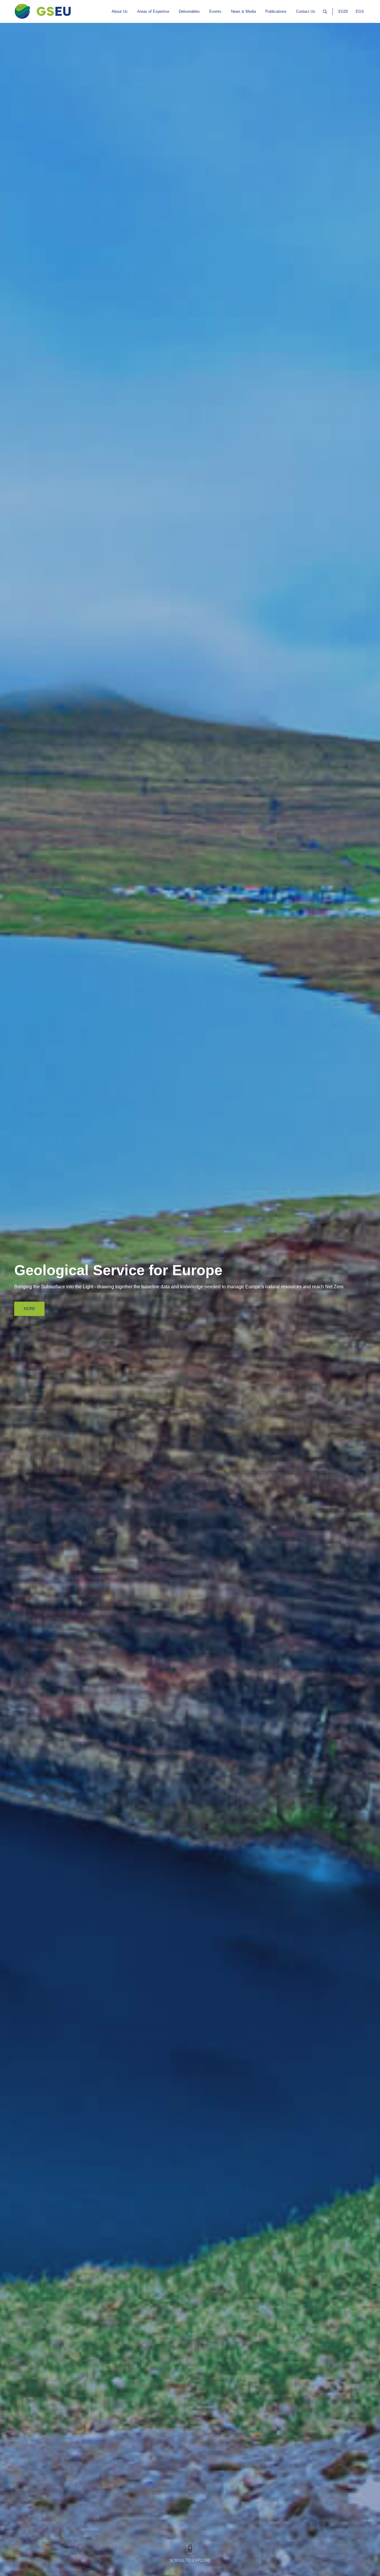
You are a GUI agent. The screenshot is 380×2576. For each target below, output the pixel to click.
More (30, 1309)
